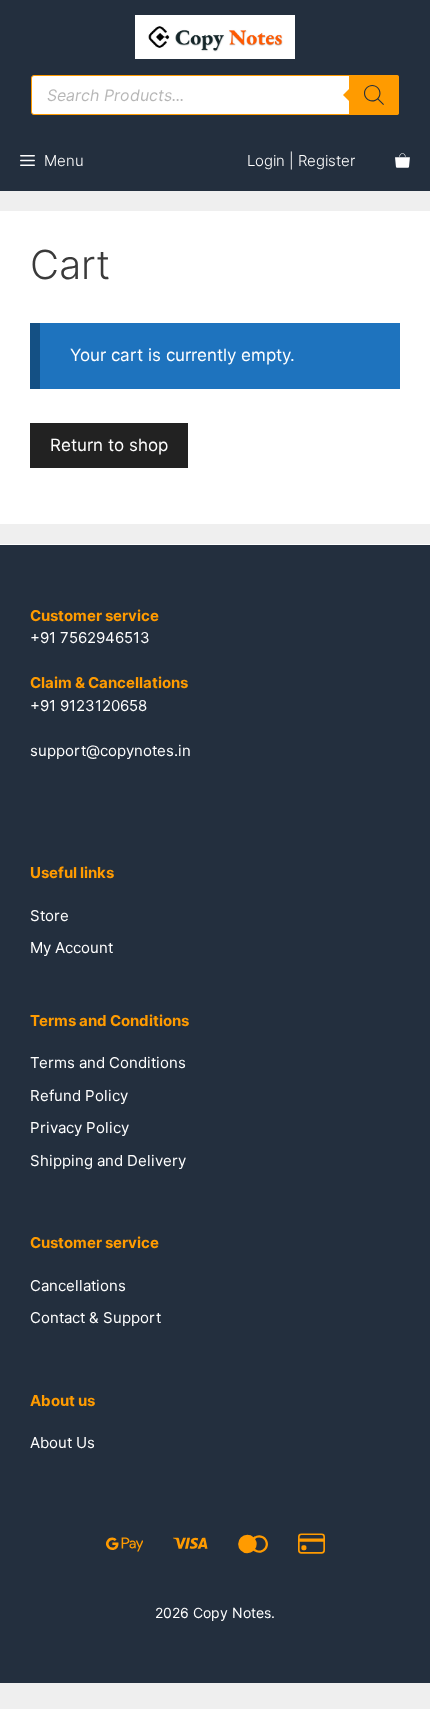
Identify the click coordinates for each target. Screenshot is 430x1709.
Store (49, 915)
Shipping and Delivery (108, 1160)
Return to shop (109, 445)
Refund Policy (79, 1095)
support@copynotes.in (110, 750)
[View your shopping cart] (402, 161)
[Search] (374, 95)
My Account (71, 947)
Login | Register (301, 160)
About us (62, 1442)
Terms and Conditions (108, 1062)
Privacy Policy (79, 1127)
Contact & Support (95, 1317)
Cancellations (78, 1285)
